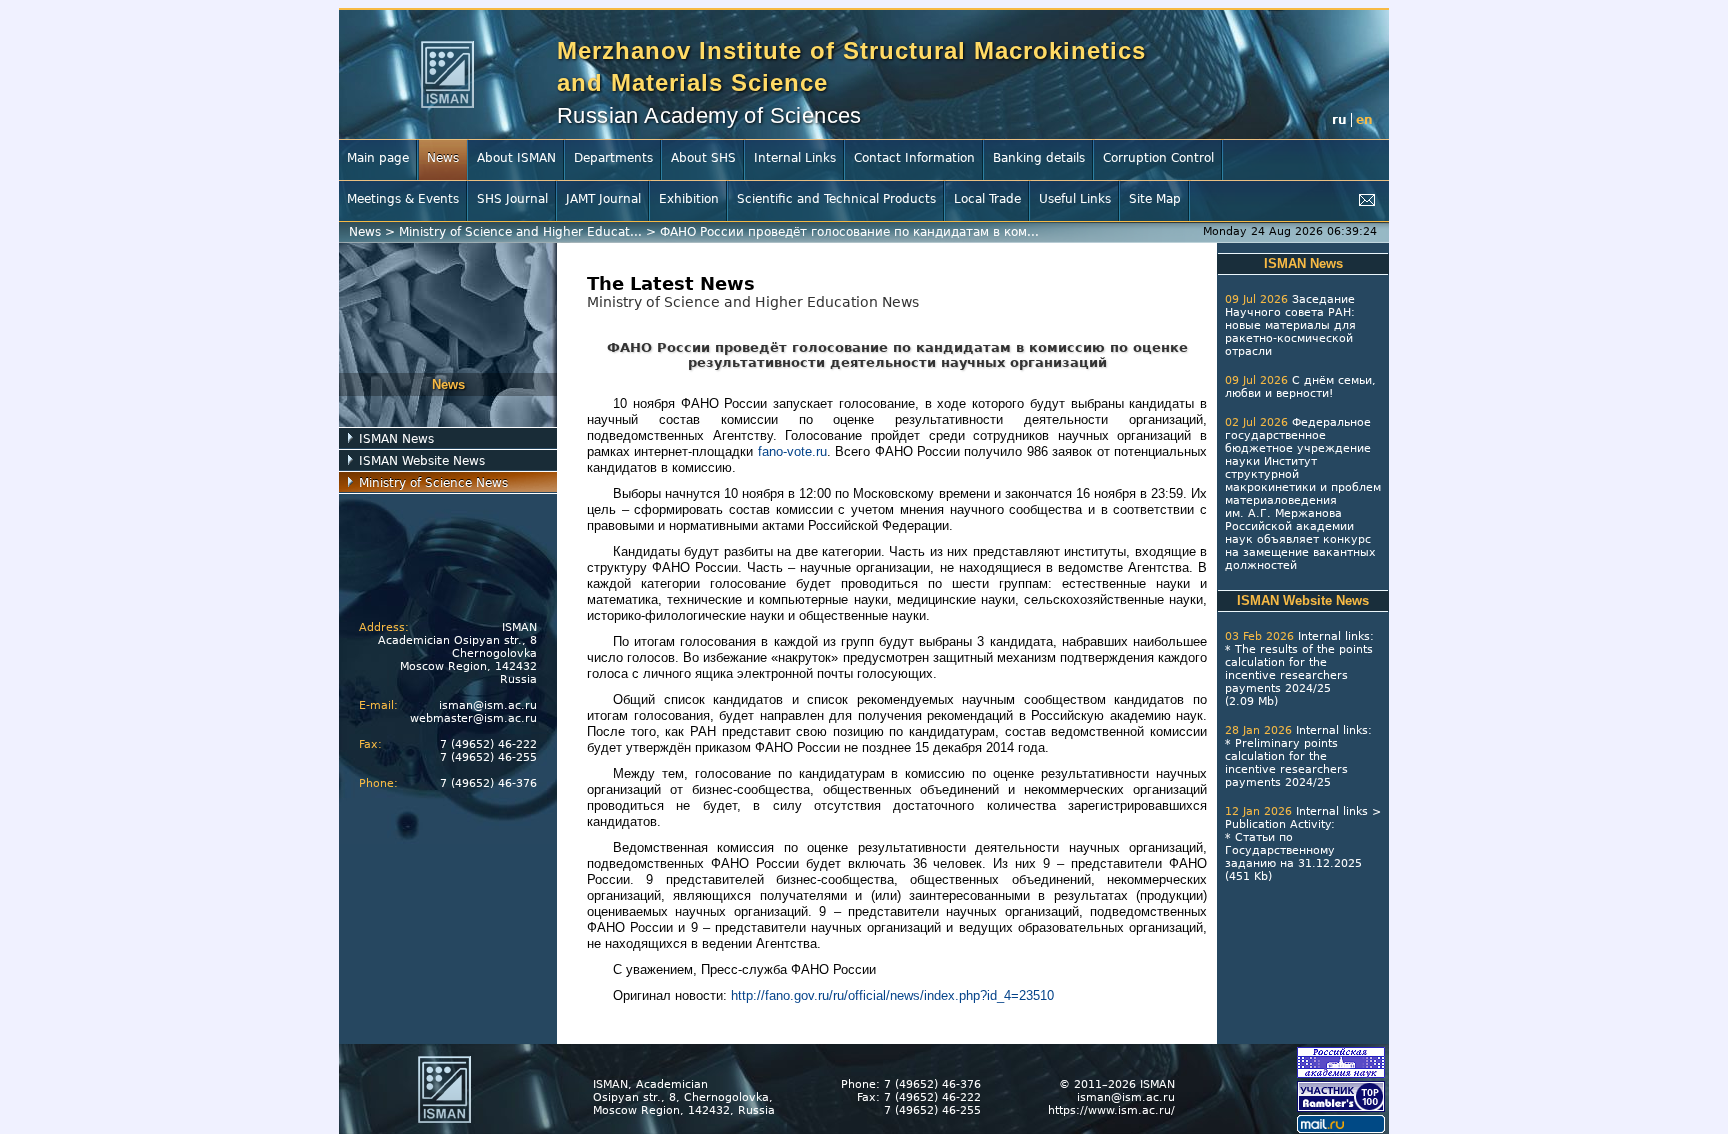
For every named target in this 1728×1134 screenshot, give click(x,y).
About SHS (703, 158)
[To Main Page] (447, 74)
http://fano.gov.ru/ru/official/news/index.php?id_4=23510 (892, 995)
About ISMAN (516, 158)
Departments (613, 158)
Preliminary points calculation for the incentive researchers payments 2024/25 (1286, 763)
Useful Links (1075, 199)
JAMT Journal (603, 199)
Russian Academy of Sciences (709, 115)
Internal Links (795, 158)
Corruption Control (1158, 158)
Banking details (1039, 158)
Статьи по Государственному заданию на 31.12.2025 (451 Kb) (1293, 857)
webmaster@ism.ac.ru (473, 718)
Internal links (1334, 636)
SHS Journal (512, 199)
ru (1339, 120)
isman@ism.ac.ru (488, 705)
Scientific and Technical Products (836, 199)
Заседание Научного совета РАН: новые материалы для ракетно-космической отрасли (1290, 325)
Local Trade (987, 199)
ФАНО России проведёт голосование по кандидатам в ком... (849, 232)
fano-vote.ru (792, 451)
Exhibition (689, 199)
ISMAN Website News (422, 461)
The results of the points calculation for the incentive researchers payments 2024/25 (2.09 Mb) (1299, 675)
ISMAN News (396, 439)
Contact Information (914, 158)
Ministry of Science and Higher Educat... (520, 232)
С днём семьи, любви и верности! (1300, 387)
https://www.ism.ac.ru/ (1111, 1110)
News (443, 158)
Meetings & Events (403, 199)
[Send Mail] (1367, 200)
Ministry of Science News (433, 483)
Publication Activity (1278, 824)
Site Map (1155, 199)
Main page (378, 158)
